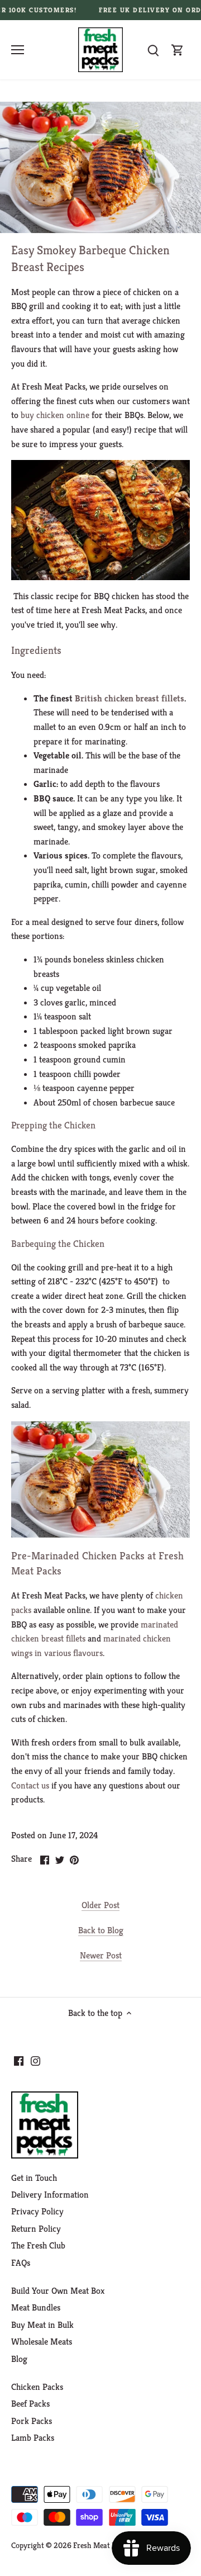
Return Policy (36, 2229)
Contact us (30, 1785)
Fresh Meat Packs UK (108, 2545)
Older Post (100, 1905)
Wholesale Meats (42, 2342)
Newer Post (101, 1955)
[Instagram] (35, 2060)
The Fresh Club (38, 2245)
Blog (19, 2359)
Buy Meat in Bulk (42, 2325)
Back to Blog (101, 1930)
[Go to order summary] (178, 50)
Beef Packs (30, 2404)
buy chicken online (55, 415)
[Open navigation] (18, 50)
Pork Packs (32, 2421)
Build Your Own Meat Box (58, 2291)
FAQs (21, 2263)
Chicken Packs (37, 2387)
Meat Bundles (36, 2307)
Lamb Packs (33, 2438)
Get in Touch (34, 2178)
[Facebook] (19, 2060)
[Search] (153, 50)
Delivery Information (50, 2195)
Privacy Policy (37, 2211)
